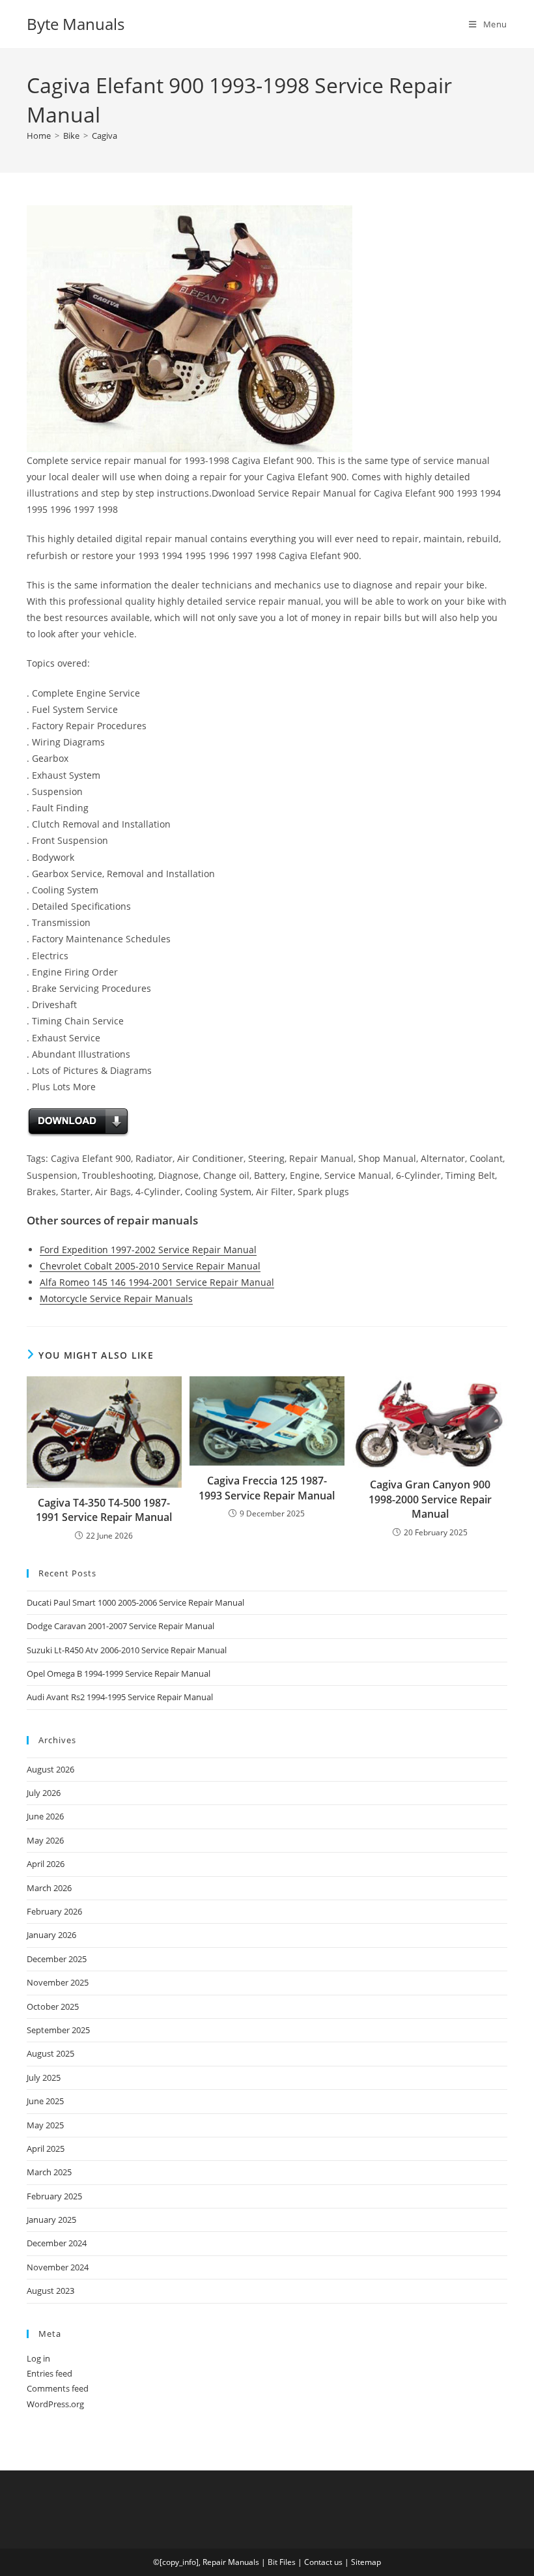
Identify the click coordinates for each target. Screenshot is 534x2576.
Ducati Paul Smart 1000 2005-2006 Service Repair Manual (135, 1602)
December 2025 (57, 1959)
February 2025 (54, 2196)
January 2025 (51, 2220)
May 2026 (45, 1840)
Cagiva (105, 136)
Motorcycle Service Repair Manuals (116, 1298)
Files (288, 2562)
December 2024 (57, 2243)
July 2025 (44, 2077)
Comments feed (58, 2388)
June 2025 (45, 2101)
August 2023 (50, 2291)
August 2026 (50, 1769)
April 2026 (46, 1864)
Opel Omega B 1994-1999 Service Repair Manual (119, 1673)
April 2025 (46, 2149)
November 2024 (58, 2267)
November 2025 (58, 1982)
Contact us (323, 2562)
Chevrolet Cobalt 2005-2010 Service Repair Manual (150, 1266)
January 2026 (51, 1935)
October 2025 (53, 2006)
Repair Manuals (231, 2562)
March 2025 (49, 2172)
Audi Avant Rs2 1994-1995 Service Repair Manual (120, 1697)
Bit (273, 2562)
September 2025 (58, 2030)
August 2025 (50, 2053)
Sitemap (366, 2562)
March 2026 (49, 1888)
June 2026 (45, 1816)
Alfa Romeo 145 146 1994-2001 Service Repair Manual (157, 1282)
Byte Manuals (76, 24)
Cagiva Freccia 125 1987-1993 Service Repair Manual (267, 1488)
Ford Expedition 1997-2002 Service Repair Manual (148, 1250)
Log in (38, 2358)
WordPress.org (55, 2404)
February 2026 (54, 1911)
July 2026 (44, 1793)
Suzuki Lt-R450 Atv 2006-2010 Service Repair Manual (127, 1650)
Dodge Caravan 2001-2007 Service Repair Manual (120, 1626)
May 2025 (45, 2125)
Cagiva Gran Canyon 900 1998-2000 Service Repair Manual (430, 1499)
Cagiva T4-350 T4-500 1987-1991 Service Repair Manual (104, 1510)
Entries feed (49, 2373)
